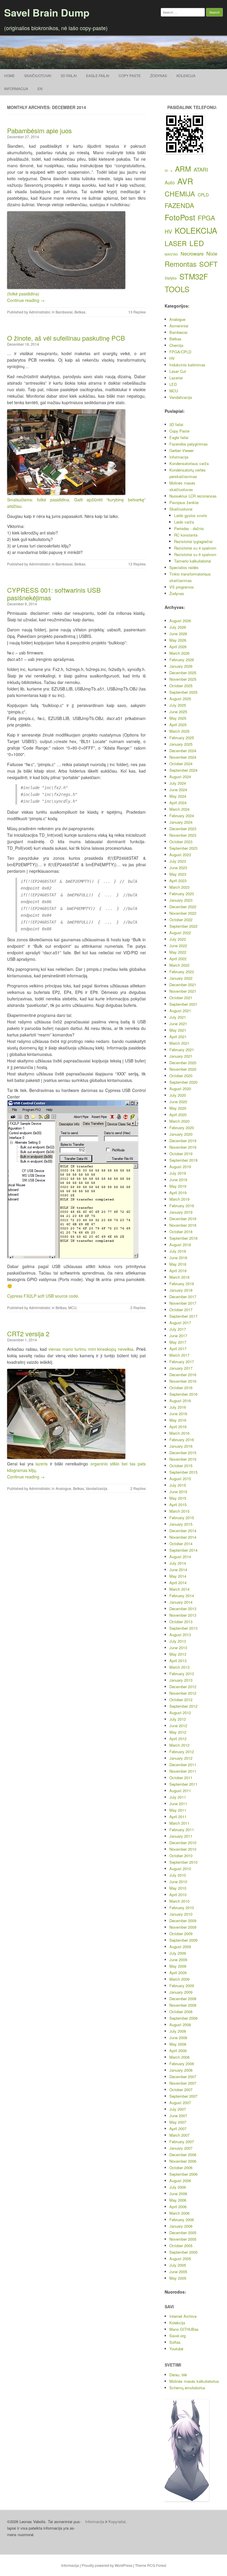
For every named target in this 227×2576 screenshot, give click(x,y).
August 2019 (180, 1167)
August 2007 (180, 2103)
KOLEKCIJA (196, 230)
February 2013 (182, 1674)
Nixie (212, 253)
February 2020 (182, 1128)
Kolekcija (186, 75)
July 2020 (178, 1095)
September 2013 (183, 1628)
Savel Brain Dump (47, 12)
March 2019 (179, 1199)
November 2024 (183, 757)
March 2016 (179, 1433)
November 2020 (183, 1069)
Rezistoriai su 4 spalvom (195, 548)
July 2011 (178, 1797)
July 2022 (178, 939)
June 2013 (178, 1648)
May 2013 (178, 1654)
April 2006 (178, 2207)
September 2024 (183, 770)
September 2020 (183, 1082)
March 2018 (179, 1277)
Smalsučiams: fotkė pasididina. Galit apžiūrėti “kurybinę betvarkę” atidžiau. (76, 503)
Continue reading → (26, 300)
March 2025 (179, 731)
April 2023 (178, 881)
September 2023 (183, 848)
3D (166, 171)
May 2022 (178, 952)
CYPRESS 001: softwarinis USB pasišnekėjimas (54, 594)
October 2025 (181, 686)
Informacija (16, 88)
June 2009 (178, 1960)
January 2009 (181, 1992)
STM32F (194, 276)
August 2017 (180, 1323)
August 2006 (180, 2181)
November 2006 (183, 2161)
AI (171, 171)
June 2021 (178, 1024)
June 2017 (178, 1336)
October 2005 (181, 2246)
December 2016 (183, 1375)
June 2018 (178, 1258)
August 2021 (180, 1011)
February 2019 (182, 1206)
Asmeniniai (179, 326)
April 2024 (178, 803)
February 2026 (182, 660)
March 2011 (179, 1823)
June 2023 (178, 868)
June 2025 (178, 712)
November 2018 (183, 1225)
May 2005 (178, 2278)
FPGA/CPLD (180, 352)
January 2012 (181, 1758)
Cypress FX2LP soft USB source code (43, 1296)
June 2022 (178, 946)
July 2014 (178, 1563)
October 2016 (181, 1388)
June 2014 (178, 1570)
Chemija (176, 345)
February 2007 (182, 2142)
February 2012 (182, 1752)
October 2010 (181, 1856)
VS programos (182, 587)
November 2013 (183, 1615)
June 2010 (178, 1882)
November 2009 (183, 1927)
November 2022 (183, 913)
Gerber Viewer (181, 450)
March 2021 (179, 1043)
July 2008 (178, 2031)
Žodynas (159, 75)
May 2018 (178, 1264)
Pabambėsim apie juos (39, 130)
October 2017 (181, 1310)
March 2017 (179, 1355)
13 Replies (137, 312)
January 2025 (181, 744)
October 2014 (181, 1544)
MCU (72, 1307)
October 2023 (181, 842)
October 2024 (181, 764)
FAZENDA (179, 205)
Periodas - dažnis (189, 528)
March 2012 (179, 1745)
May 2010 (178, 1888)
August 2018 (180, 1245)
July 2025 (178, 705)
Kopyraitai (117, 2521)
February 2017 (182, 1362)
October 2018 (181, 1232)
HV (168, 231)
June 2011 (178, 1804)
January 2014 (181, 1602)
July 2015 (178, 1485)
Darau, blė (178, 2375)
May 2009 (178, 1966)
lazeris (42, 1464)
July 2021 (178, 1017)
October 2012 (181, 1700)
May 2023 (178, 874)
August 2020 (180, 1089)
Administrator (39, 312)
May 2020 (178, 1108)
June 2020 (178, 1102)
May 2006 (178, 2200)
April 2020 (178, 1115)
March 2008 (179, 2057)
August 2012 (180, 1713)
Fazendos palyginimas (189, 444)
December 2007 (183, 2077)
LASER (176, 243)
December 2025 (183, 673)
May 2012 (178, 1732)
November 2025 (183, 679)
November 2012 (183, 1693)
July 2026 (178, 627)
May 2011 (178, 1810)
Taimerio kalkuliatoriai (193, 561)
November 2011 (183, 1771)
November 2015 (183, 1459)
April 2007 (178, 2129)
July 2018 (178, 1251)
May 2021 (178, 1030)
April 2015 (178, 1505)
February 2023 (182, 894)
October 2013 (181, 1622)
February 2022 (182, 972)
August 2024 (180, 777)
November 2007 (183, 2083)
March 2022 (179, 965)
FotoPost (180, 217)
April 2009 (178, 1973)
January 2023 (181, 900)
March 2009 (179, 1979)
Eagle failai (98, 75)
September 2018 (183, 1238)
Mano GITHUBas (184, 2329)
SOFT (208, 264)
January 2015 (181, 1524)
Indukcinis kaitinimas (187, 365)
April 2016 (178, 1427)
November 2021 (183, 991)
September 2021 (183, 1004)
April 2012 (178, 1739)
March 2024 (179, 809)
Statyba (171, 278)
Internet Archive (183, 2316)
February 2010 (182, 1908)
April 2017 (178, 1349)
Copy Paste (130, 75)
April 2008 (178, 2051)
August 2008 (180, 2025)
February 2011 (182, 1830)
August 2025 (180, 699)
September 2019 (183, 1160)
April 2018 (178, 1271)
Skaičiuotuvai (38, 75)
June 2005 (178, 2272)
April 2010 (178, 1895)
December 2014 (183, 1531)
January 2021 (181, 1056)
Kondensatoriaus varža (189, 463)
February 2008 (182, 2064)
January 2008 (181, 2070)
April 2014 (178, 1583)
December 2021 (183, 985)
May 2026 (178, 640)
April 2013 (178, 1661)
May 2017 (178, 1342)
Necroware (192, 253)
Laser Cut (178, 371)
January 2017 (181, 1368)
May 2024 (178, 796)
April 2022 (178, 959)
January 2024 (181, 822)
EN (40, 88)
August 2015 (180, 1479)
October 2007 (181, 2090)
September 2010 (183, 1862)
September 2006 (183, 2174)
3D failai (69, 75)
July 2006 (178, 2187)
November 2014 (183, 1537)
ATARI (201, 169)
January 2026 (181, 666)
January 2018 (181, 1290)
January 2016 (181, 1446)
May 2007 (178, 2122)
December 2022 (183, 907)
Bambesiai (64, 312)
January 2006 (181, 2226)
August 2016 (180, 1401)
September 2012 (183, 1706)
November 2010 (183, 1849)
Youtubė (176, 2349)
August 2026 (180, 621)
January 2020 (181, 1134)
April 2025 (178, 725)
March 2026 (179, 653)
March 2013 (179, 1667)
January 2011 (181, 1836)
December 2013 (183, 1609)
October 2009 (181, 1934)
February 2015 (182, 1518)
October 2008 (181, 2012)
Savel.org (177, 2336)
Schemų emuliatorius (187, 2388)
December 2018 (183, 1219)
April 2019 (178, 1193)
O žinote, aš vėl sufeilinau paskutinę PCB (66, 338)
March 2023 (179, 887)
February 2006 (182, 2220)
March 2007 (179, 2135)
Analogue (63, 1488)
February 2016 (182, 1440)
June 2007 (178, 2116)
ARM (183, 169)
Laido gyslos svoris (191, 515)
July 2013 (178, 1641)
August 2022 (180, 933)
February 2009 (182, 1986)
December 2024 (183, 751)
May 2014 (178, 1576)
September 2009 (183, 1940)
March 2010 (179, 1901)
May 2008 (178, 2044)
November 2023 (183, 835)
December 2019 (183, 1141)
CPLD (203, 195)
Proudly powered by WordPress (107, 2565)
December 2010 (183, 1843)
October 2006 (181, 2168)
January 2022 (181, 978)
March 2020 (179, 1121)
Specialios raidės (184, 567)
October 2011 (181, 1778)
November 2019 (183, 1147)
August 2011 (180, 1791)
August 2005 (180, 2259)
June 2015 (178, 1492)
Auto (170, 182)
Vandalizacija (97, 1488)
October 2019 (181, 1154)
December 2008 (183, 1999)
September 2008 (183, 2018)
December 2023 (183, 829)
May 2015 (178, 1498)
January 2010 (181, 1914)
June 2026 (178, 634)
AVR (185, 181)
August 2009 (180, 1947)
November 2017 (183, 1303)
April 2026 (178, 647)
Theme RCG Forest (151, 2565)
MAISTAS (171, 254)
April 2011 (178, 1817)
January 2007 (181, 2148)
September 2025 (183, 692)
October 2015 (181, 1466)
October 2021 (181, 998)
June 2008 (178, 2038)
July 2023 (178, 861)
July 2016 (178, 1407)
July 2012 (178, 1719)
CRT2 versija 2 (28, 1333)
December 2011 (183, 1765)
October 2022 (181, 920)
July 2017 (178, 1329)
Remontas (181, 264)
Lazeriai (176, 378)
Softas (175, 2342)
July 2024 (178, 783)
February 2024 (182, 816)
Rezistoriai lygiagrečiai (193, 541)
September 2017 (183, 1316)
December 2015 (183, 1453)
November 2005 (183, 2239)
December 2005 (183, 2233)
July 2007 (178, 2109)
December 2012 (183, 1687)
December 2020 (183, 1063)
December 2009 (183, 1921)
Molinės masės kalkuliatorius (194, 2381)
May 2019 (178, 1186)
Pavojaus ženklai (184, 502)
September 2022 (183, 926)
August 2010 (180, 1869)
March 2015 (179, 1511)
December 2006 (183, 2155)
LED (197, 243)
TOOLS (177, 289)
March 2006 (179, 2213)
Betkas (80, 312)
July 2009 (178, 1953)
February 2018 (182, 1284)
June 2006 (178, 2194)
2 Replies (138, 1307)
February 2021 (182, 1050)
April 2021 (178, 1037)
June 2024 (178, 790)
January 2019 (181, 1212)
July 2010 (178, 1875)
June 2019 (178, 1180)
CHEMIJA (180, 194)
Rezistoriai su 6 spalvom (195, 554)
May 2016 (178, 1420)
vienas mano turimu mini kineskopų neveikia (91, 1349)
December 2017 (183, 1297)
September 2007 (183, 2096)
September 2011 (183, 1784)
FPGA (206, 218)
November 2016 (183, 1381)
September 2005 (183, 2252)
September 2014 (183, 1550)
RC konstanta (186, 535)
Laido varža (184, 522)
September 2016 (183, 1394)
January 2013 (181, 1680)
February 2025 (182, 738)
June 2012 (178, 1726)
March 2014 (179, 1589)
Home (9, 75)
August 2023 (180, 855)
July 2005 (178, 2265)
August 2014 (180, 1557)
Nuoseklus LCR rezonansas (193, 496)
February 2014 (182, 1596)
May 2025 (178, 718)
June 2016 (178, 1414)
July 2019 (178, 1173)
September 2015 (183, 1472)
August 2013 (180, 1635)
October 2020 (181, 1076)
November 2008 (183, 2005)
